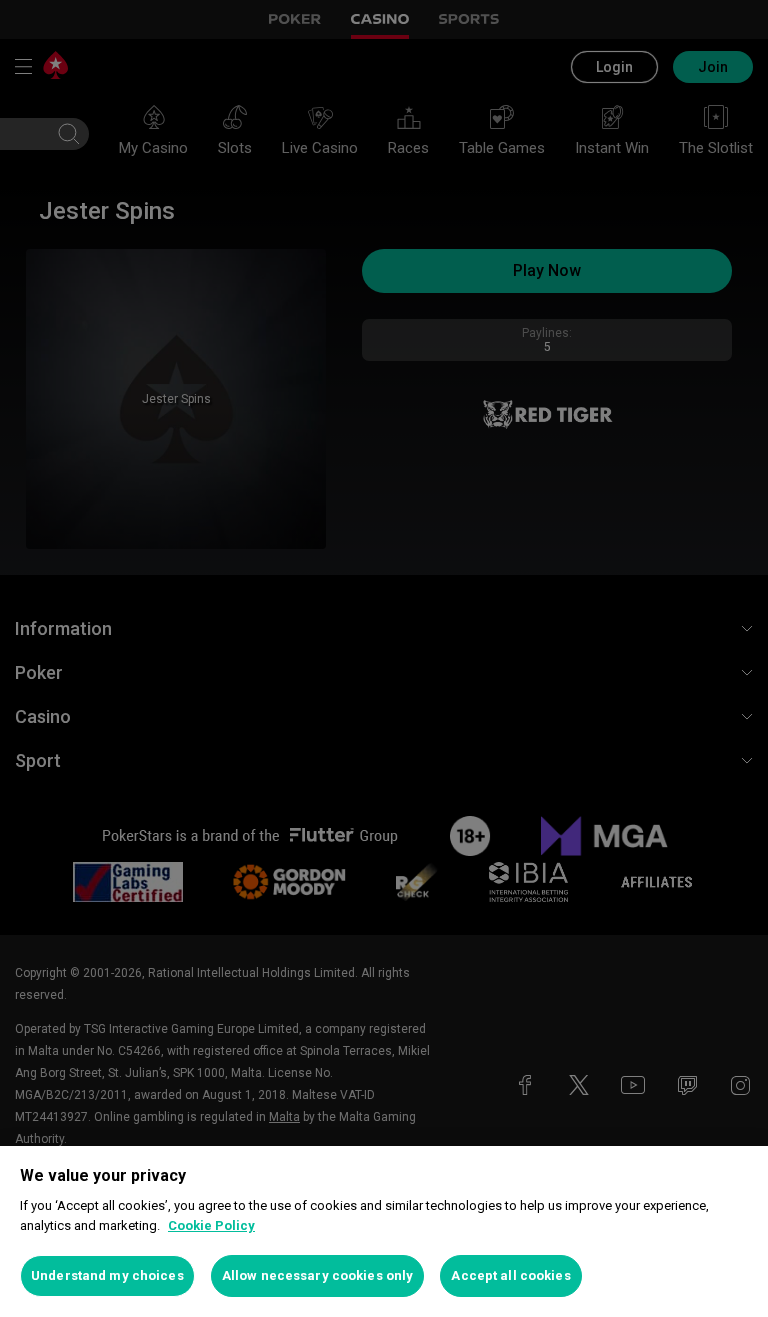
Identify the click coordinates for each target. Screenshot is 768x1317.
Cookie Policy (211, 1225)
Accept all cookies (510, 1275)
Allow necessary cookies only (318, 1275)
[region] (384, 1231)
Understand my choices (107, 1275)
